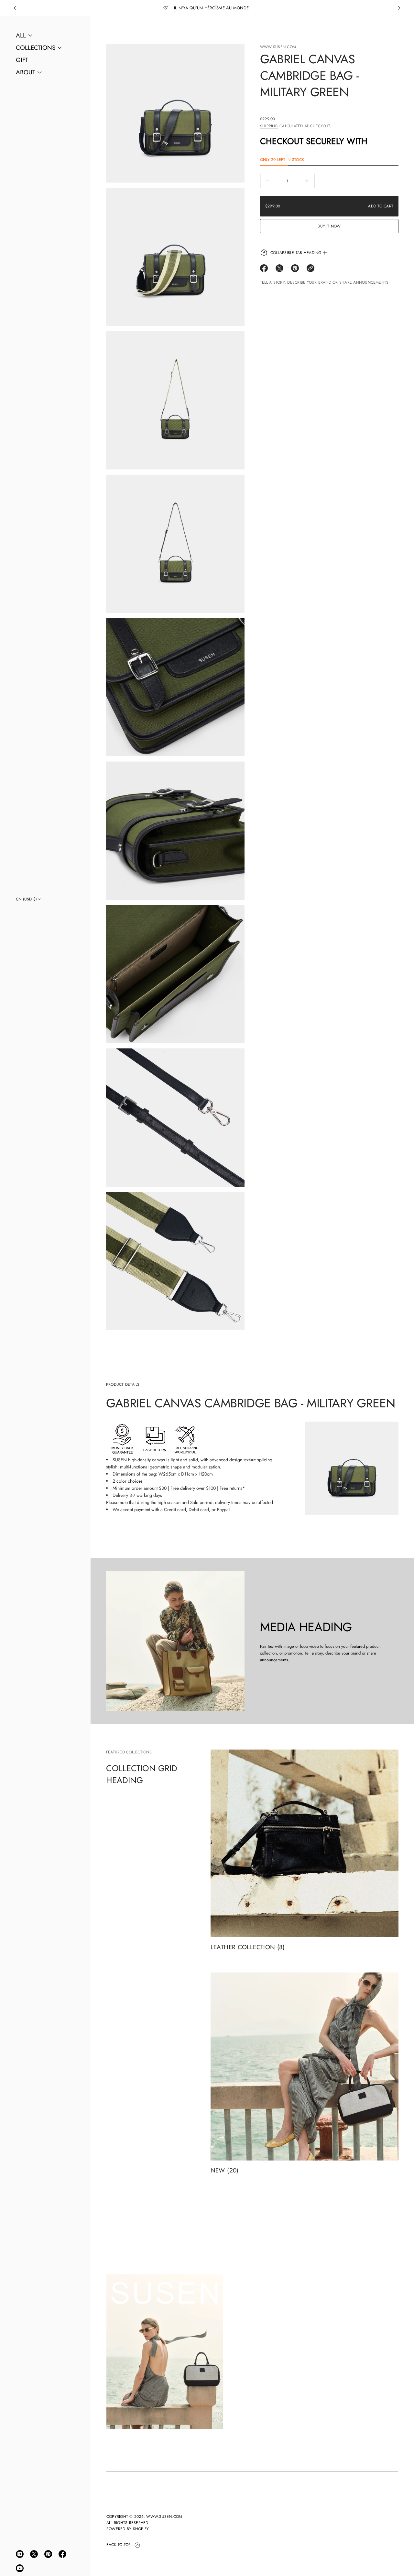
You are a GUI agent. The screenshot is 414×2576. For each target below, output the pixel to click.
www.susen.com (278, 47)
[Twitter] (34, 2554)
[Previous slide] (15, 8)
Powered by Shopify (128, 2529)
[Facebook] (62, 2554)
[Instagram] (20, 2554)
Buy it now (329, 226)
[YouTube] (20, 2568)
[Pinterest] (48, 2554)
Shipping (269, 126)
